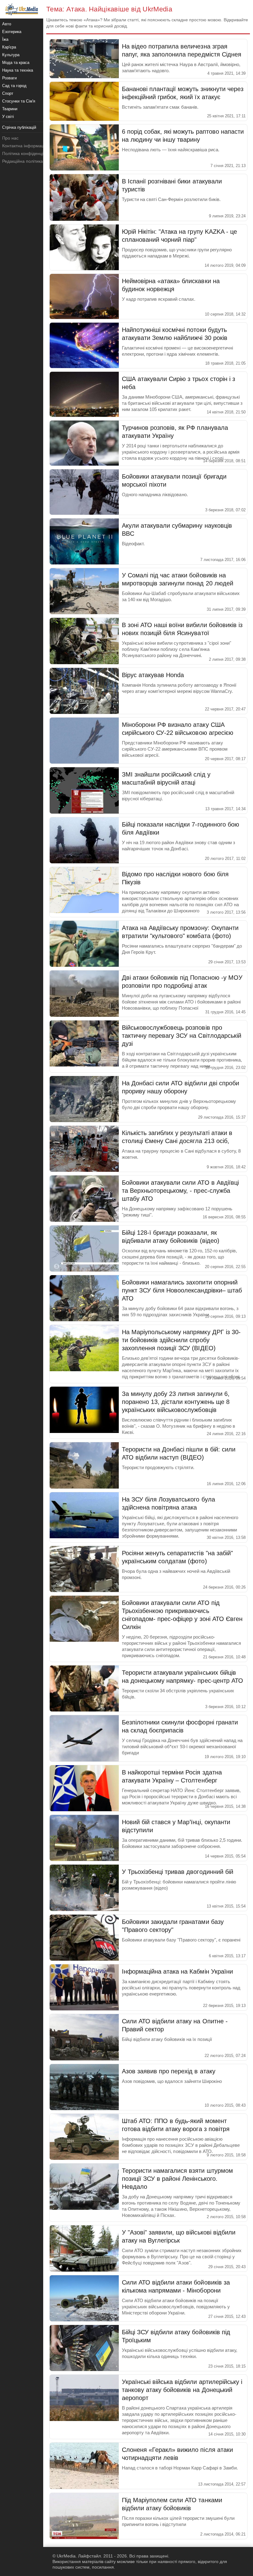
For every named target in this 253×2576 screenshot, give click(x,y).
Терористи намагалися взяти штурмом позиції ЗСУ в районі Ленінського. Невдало (177, 2179)
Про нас (10, 138)
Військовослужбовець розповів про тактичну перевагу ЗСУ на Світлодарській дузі (182, 1036)
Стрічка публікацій (19, 127)
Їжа (5, 39)
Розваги (9, 78)
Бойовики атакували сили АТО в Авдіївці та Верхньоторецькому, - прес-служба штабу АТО (180, 1191)
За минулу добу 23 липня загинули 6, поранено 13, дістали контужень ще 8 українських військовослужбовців (176, 1402)
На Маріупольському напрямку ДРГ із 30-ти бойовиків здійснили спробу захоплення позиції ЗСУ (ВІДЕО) (181, 1340)
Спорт (8, 93)
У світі (8, 117)
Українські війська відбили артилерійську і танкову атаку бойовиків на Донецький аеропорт (182, 2390)
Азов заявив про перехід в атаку (169, 2071)
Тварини (10, 109)
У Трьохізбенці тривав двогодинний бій (178, 1872)
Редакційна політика (23, 161)
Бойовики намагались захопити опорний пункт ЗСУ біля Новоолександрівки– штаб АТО (182, 1290)
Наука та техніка (18, 70)
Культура (11, 55)
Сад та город (14, 86)
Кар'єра (9, 47)
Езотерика (12, 32)
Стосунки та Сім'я (19, 101)
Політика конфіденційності (29, 153)
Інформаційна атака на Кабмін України (177, 1971)
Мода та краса (16, 63)
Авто (7, 24)
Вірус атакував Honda (153, 675)
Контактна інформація (25, 146)
